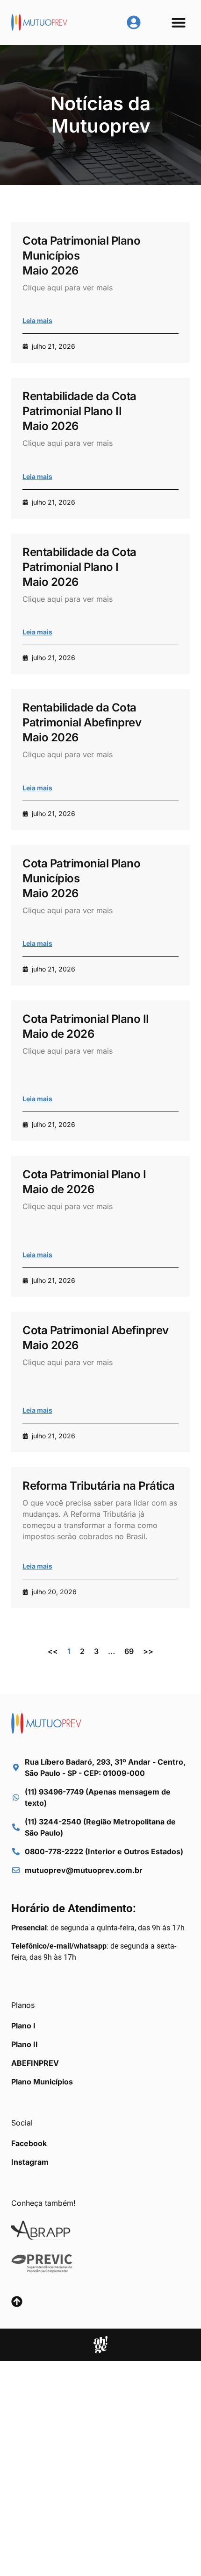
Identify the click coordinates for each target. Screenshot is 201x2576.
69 (129, 1651)
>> (148, 1651)
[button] (179, 22)
